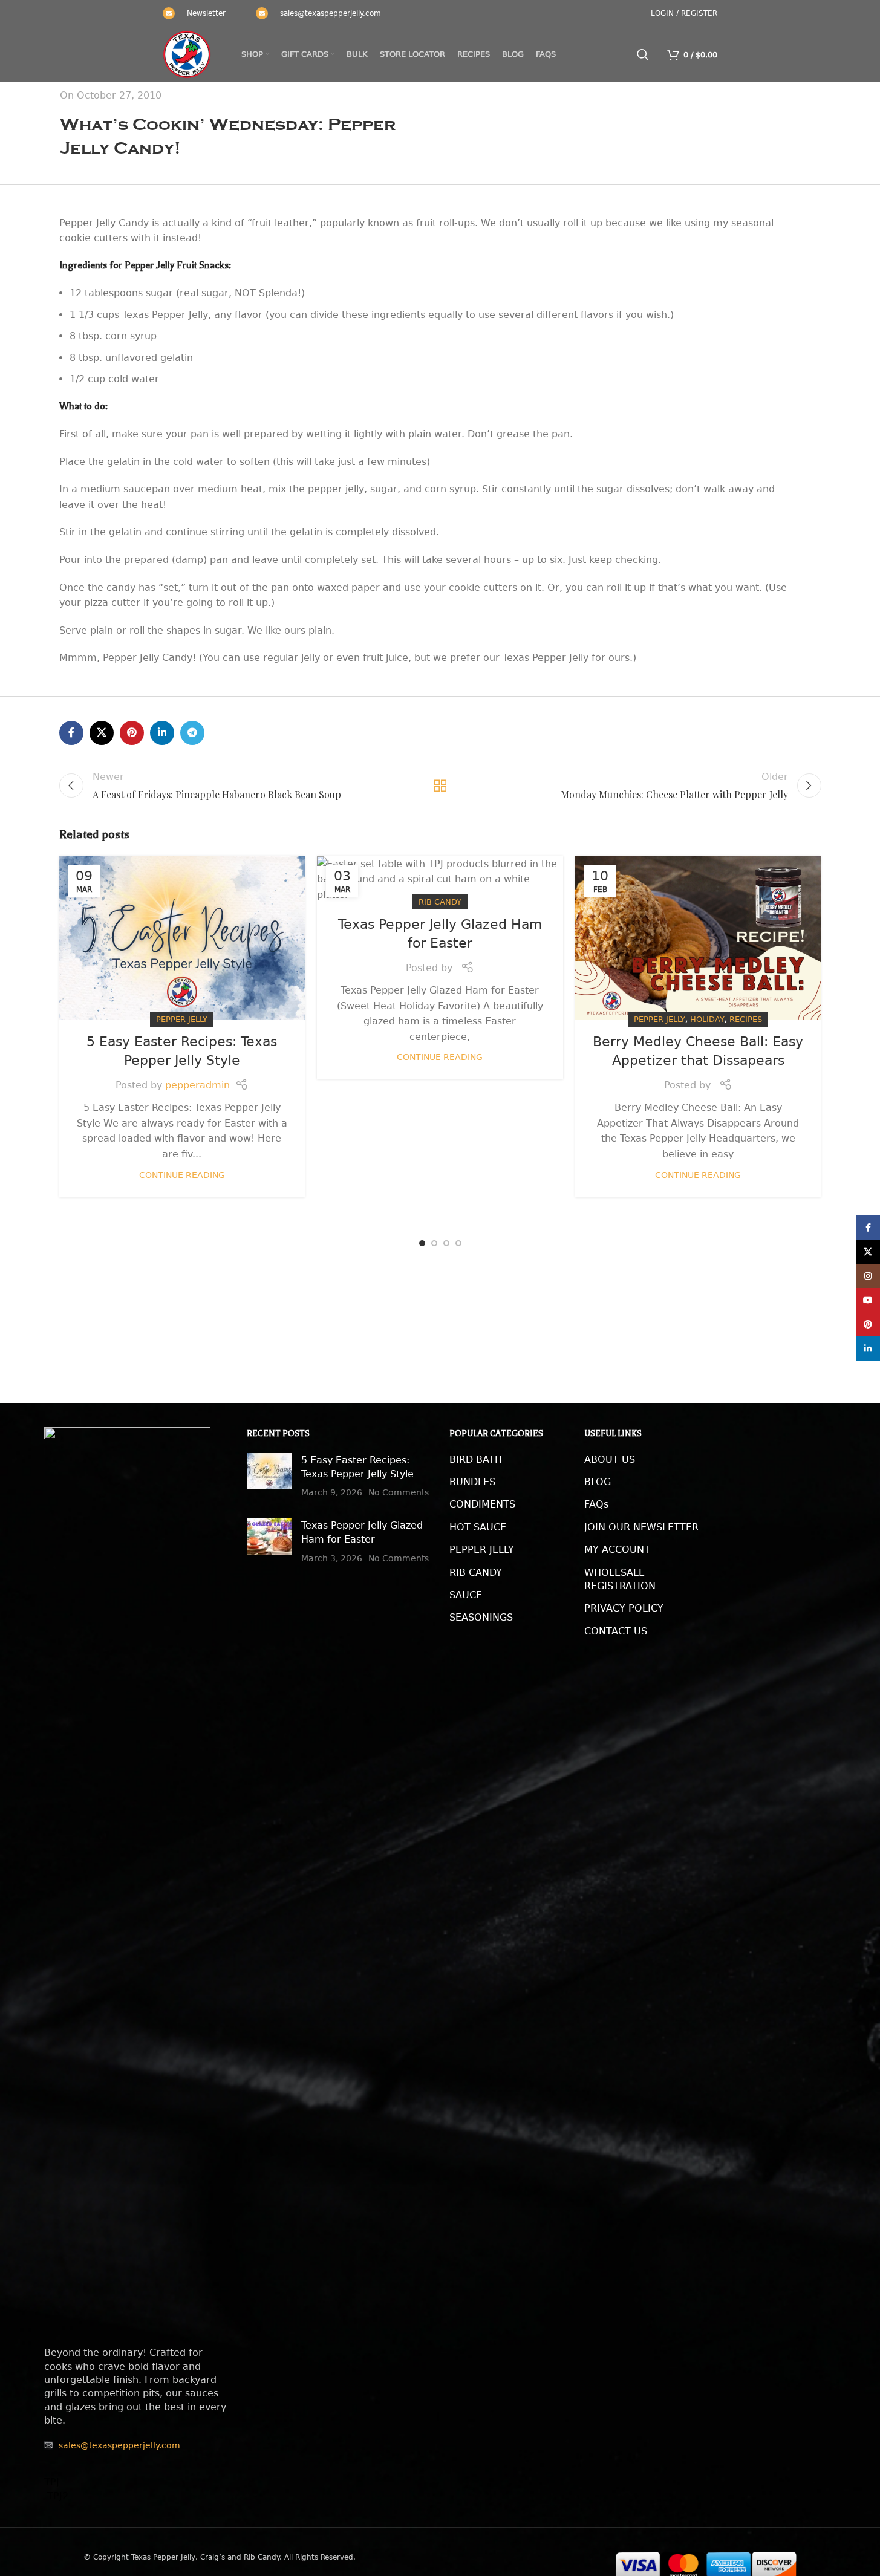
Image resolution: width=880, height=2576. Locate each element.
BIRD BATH (476, 1459)
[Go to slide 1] (422, 1243)
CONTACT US (616, 1631)
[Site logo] (187, 54)
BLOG (598, 1482)
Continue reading (182, 1175)
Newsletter (206, 13)
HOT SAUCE (478, 1527)
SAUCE (466, 1595)
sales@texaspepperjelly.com (331, 13)
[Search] (643, 54)
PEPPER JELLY (482, 1550)
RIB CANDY (476, 1573)
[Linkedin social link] (162, 733)
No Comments (399, 1492)
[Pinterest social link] (132, 733)
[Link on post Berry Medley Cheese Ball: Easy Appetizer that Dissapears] (698, 938)
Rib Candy (440, 902)
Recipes (746, 1019)
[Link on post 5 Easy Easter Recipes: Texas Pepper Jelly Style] (182, 938)
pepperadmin (197, 1085)
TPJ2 (56, 2496)
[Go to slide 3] (446, 1243)
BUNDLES (472, 1482)
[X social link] (102, 733)
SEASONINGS (481, 1617)
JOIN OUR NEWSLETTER (641, 1527)
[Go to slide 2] (434, 1243)
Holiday (707, 1019)
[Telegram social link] (192, 733)
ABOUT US (610, 1459)
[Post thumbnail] (269, 1476)
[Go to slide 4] (458, 1243)
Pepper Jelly (182, 1019)
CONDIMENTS (482, 1504)
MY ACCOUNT (617, 1550)
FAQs (596, 1504)
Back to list (440, 785)
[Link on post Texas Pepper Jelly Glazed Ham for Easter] (440, 880)
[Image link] (127, 1880)
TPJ (52, 2482)
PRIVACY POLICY (624, 1608)
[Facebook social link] (71, 733)
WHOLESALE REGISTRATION (620, 1579)
